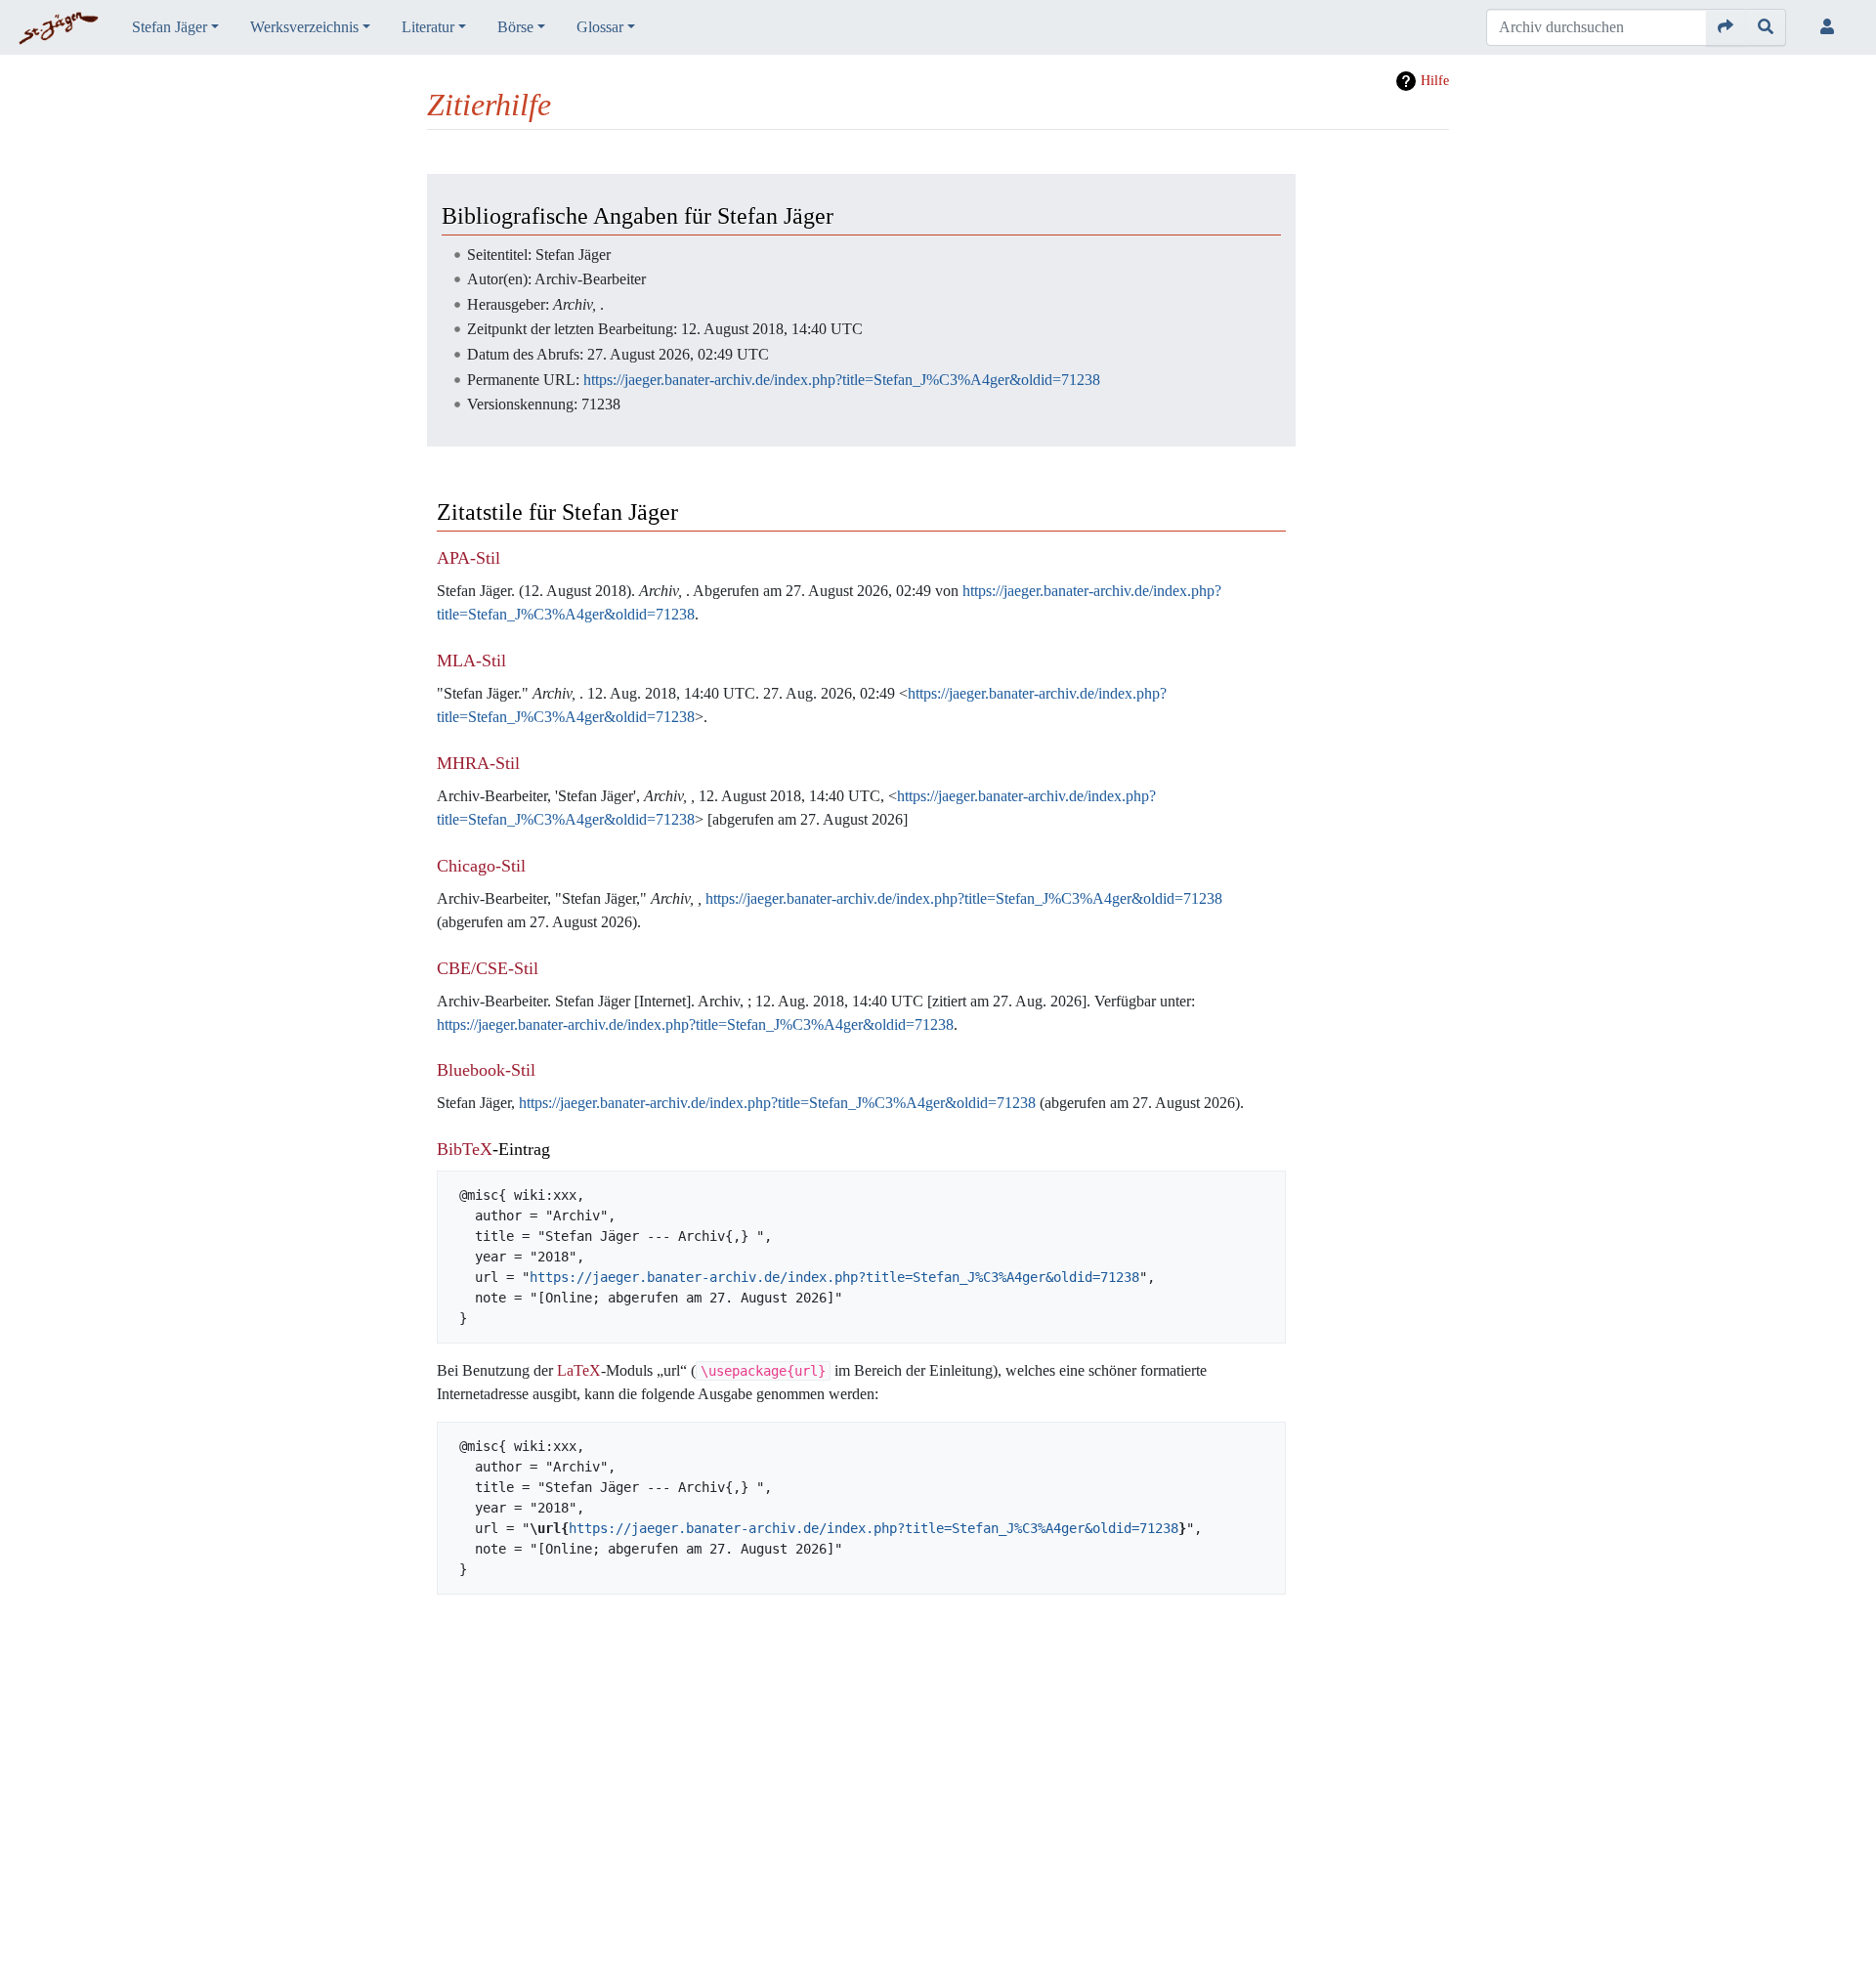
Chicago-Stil (481, 866)
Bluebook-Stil (486, 1070)
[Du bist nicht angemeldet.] (1831, 27)
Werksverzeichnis (304, 27)
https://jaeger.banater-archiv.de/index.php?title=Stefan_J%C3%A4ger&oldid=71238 (842, 380)
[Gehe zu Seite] (1726, 27)
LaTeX (579, 1370)
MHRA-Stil (478, 763)
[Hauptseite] (58, 29)
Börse (515, 27)
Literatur (428, 27)
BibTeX (465, 1149)
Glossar (600, 27)
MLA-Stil (471, 661)
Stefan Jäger (170, 27)
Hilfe (1435, 81)
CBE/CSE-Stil (488, 968)
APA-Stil (469, 558)
